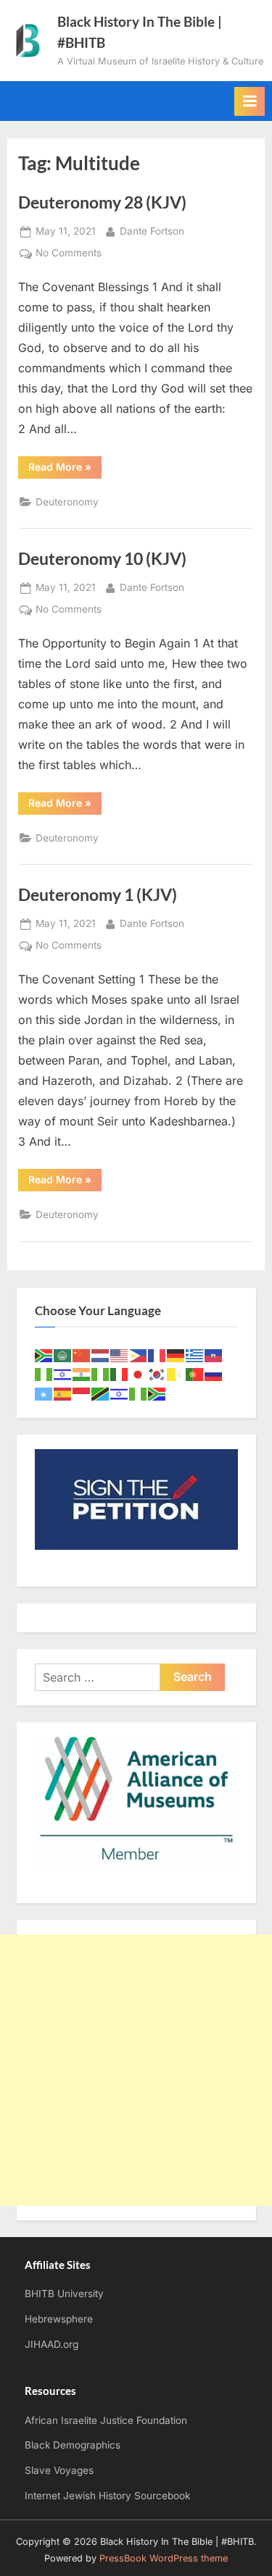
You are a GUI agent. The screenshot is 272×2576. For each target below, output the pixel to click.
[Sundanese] (82, 1393)
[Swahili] (101, 1393)
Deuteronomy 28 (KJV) (102, 202)
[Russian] (214, 1374)
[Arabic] (63, 1355)
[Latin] (176, 1374)
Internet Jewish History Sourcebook (107, 2496)
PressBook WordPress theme (164, 2558)
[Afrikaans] (44, 1355)
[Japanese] (139, 1374)
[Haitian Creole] (214, 1355)
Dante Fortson (152, 231)
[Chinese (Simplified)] (82, 1355)
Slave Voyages (59, 2470)
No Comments (69, 254)
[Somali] (44, 1393)
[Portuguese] (195, 1374)
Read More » (65, 469)
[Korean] (157, 1374)
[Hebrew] (63, 1374)
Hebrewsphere (59, 2319)
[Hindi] (82, 1374)
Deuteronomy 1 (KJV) (98, 894)
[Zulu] (157, 1393)
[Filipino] (139, 1355)
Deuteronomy (67, 502)
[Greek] (195, 1355)
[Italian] (120, 1374)
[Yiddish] (120, 1393)
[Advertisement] (136, 2070)
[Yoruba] (139, 1393)
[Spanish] (63, 1393)
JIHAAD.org (51, 2344)
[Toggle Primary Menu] (250, 101)
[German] (176, 1355)
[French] (157, 1355)
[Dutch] (101, 1355)
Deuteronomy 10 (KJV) (102, 558)
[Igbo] (101, 1374)
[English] (120, 1355)
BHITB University (64, 2294)
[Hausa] (44, 1374)
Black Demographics (73, 2445)
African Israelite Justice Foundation (106, 2420)
